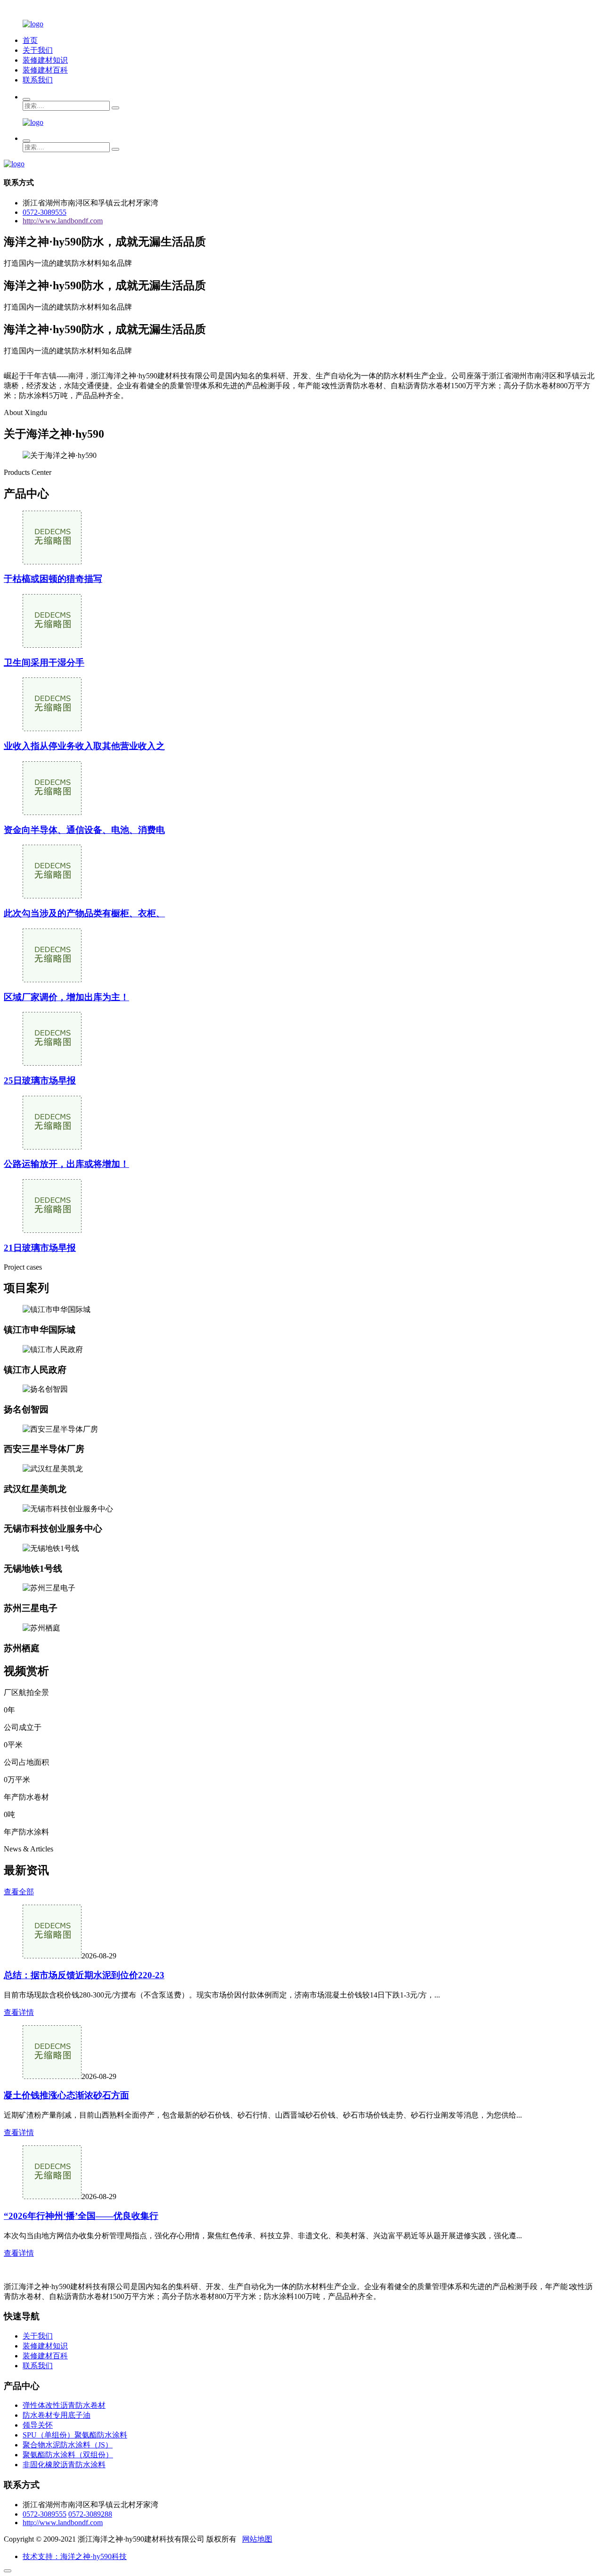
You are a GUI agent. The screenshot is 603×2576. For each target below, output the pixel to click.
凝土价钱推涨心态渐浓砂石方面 (66, 2095)
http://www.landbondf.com (63, 221)
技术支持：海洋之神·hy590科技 (75, 2556)
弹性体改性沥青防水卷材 (64, 2405)
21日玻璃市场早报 (40, 1248)
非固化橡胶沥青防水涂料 (64, 2465)
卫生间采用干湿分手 (44, 663)
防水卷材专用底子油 (57, 2415)
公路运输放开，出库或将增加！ (66, 1164)
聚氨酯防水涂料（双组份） (68, 2455)
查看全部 (19, 1892)
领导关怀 (38, 2425)
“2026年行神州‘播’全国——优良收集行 (81, 2216)
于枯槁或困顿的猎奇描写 (53, 579)
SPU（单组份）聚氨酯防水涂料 (75, 2435)
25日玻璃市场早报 (40, 1080)
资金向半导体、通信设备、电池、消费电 (84, 830)
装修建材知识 (45, 60)
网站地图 (257, 2539)
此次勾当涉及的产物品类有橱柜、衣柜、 (84, 913)
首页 (30, 40)
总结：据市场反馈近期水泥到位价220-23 (84, 1975)
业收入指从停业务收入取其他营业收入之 (84, 746)
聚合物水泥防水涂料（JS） (68, 2445)
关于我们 (38, 50)
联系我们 (38, 80)
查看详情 (19, 2012)
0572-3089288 (90, 2514)
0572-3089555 (45, 212)
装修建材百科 (45, 70)
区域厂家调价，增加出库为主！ (66, 997)
